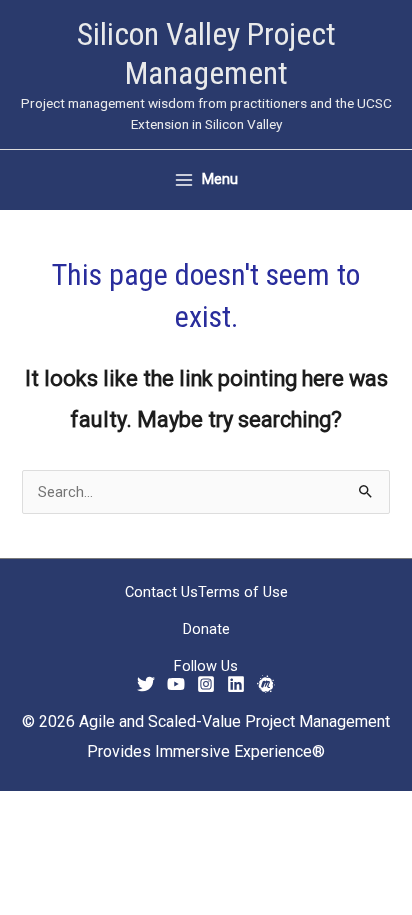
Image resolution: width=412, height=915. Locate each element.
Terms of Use (243, 592)
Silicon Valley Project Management (206, 53)
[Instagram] (206, 684)
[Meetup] (266, 684)
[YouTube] (176, 684)
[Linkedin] (236, 684)
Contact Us (161, 592)
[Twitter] (146, 684)
